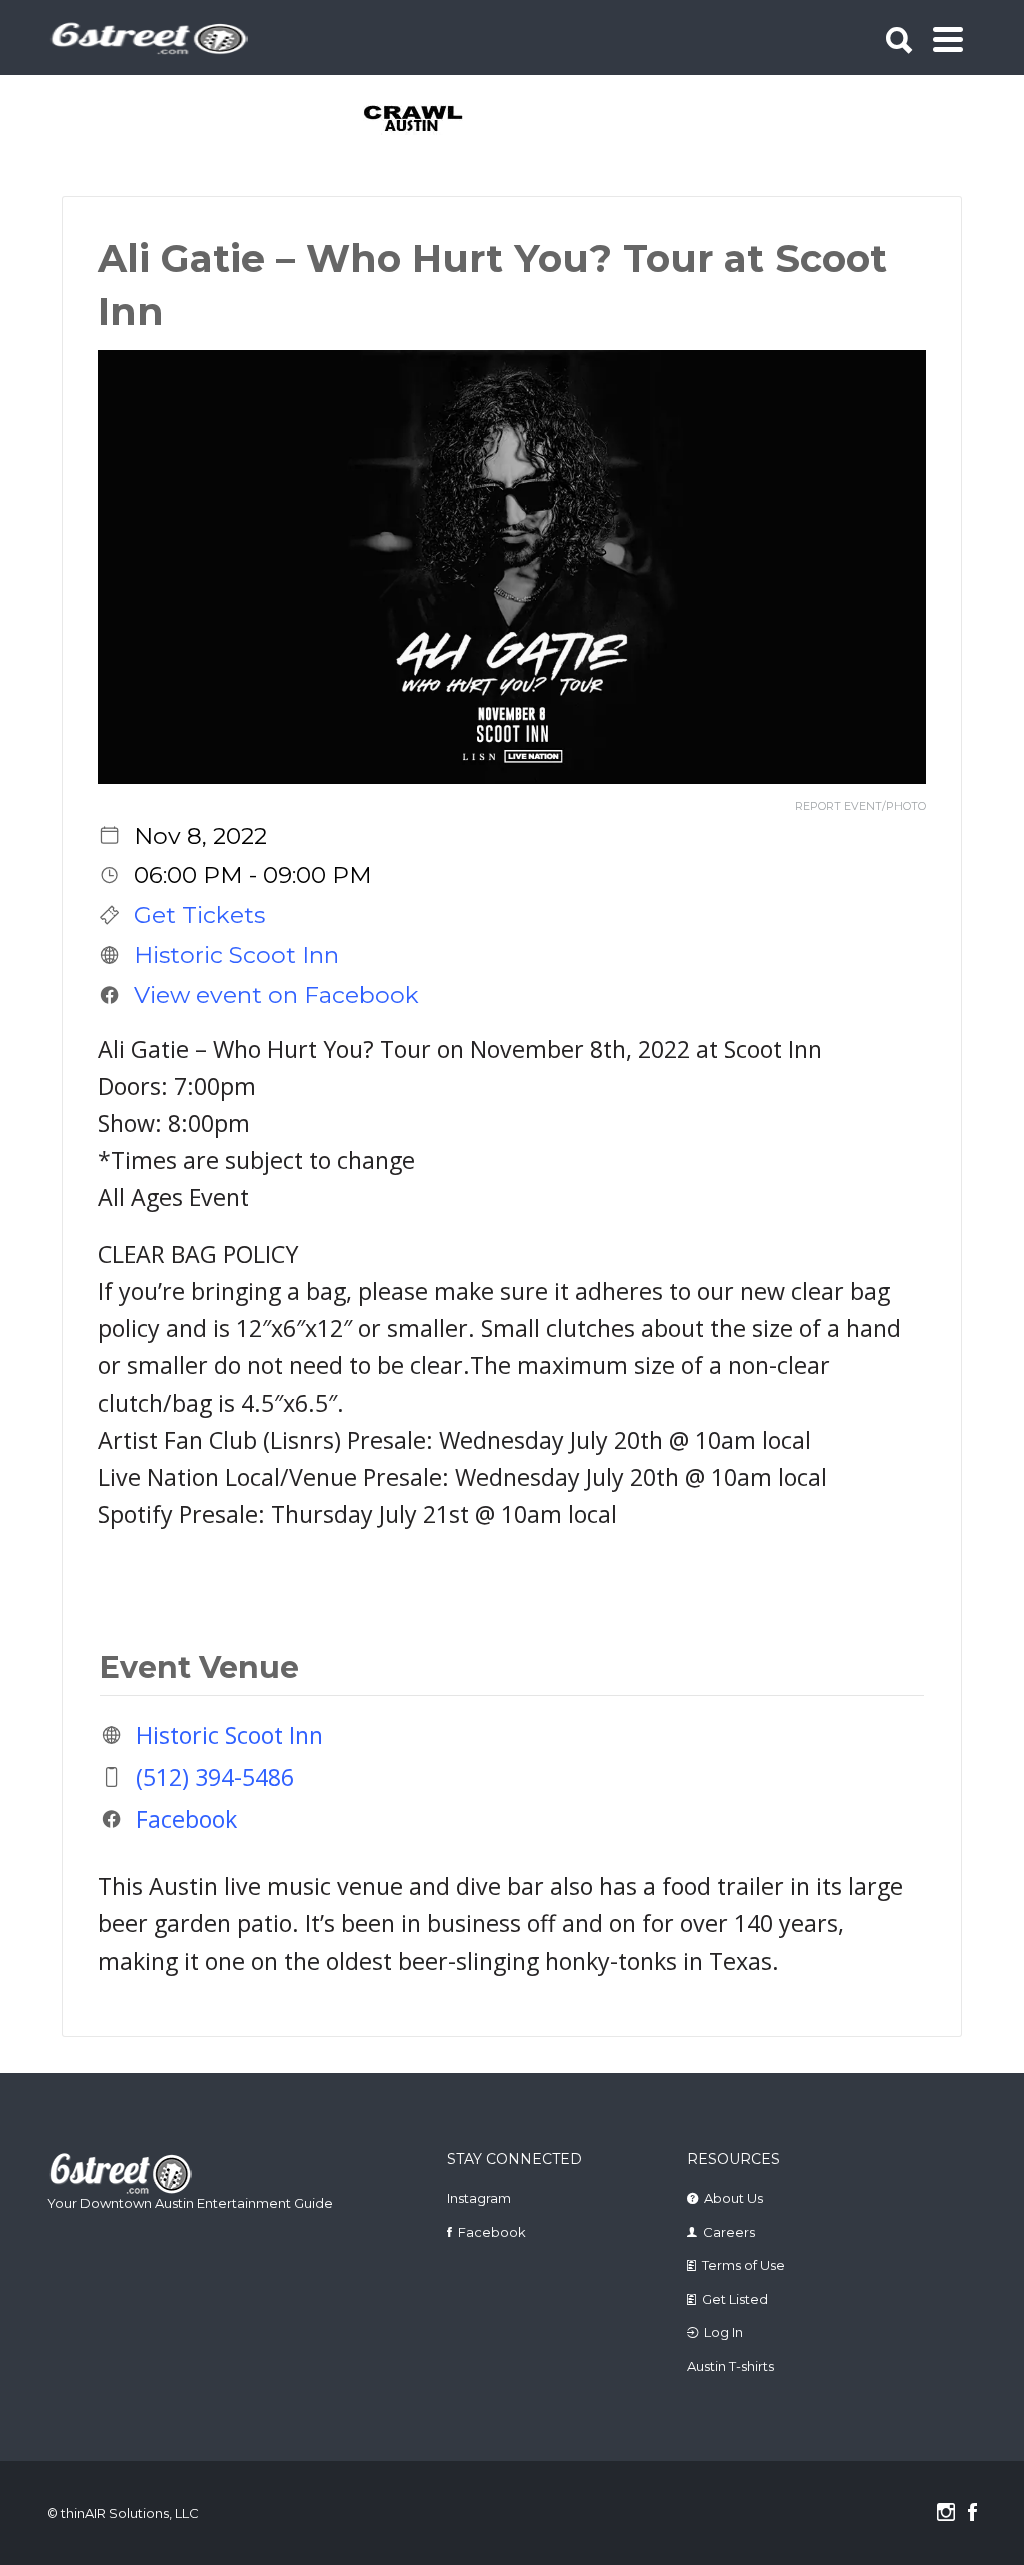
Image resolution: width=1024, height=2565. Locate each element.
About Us (733, 2198)
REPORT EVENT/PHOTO (860, 806)
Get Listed (735, 2299)
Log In (723, 2332)
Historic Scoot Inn (236, 955)
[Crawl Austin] (414, 120)
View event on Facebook (276, 995)
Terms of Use (743, 2265)
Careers (729, 2232)
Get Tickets (199, 915)
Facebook (186, 1819)
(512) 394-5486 (215, 1777)
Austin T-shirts (730, 2366)
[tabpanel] (414, 120)
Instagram (479, 2198)
